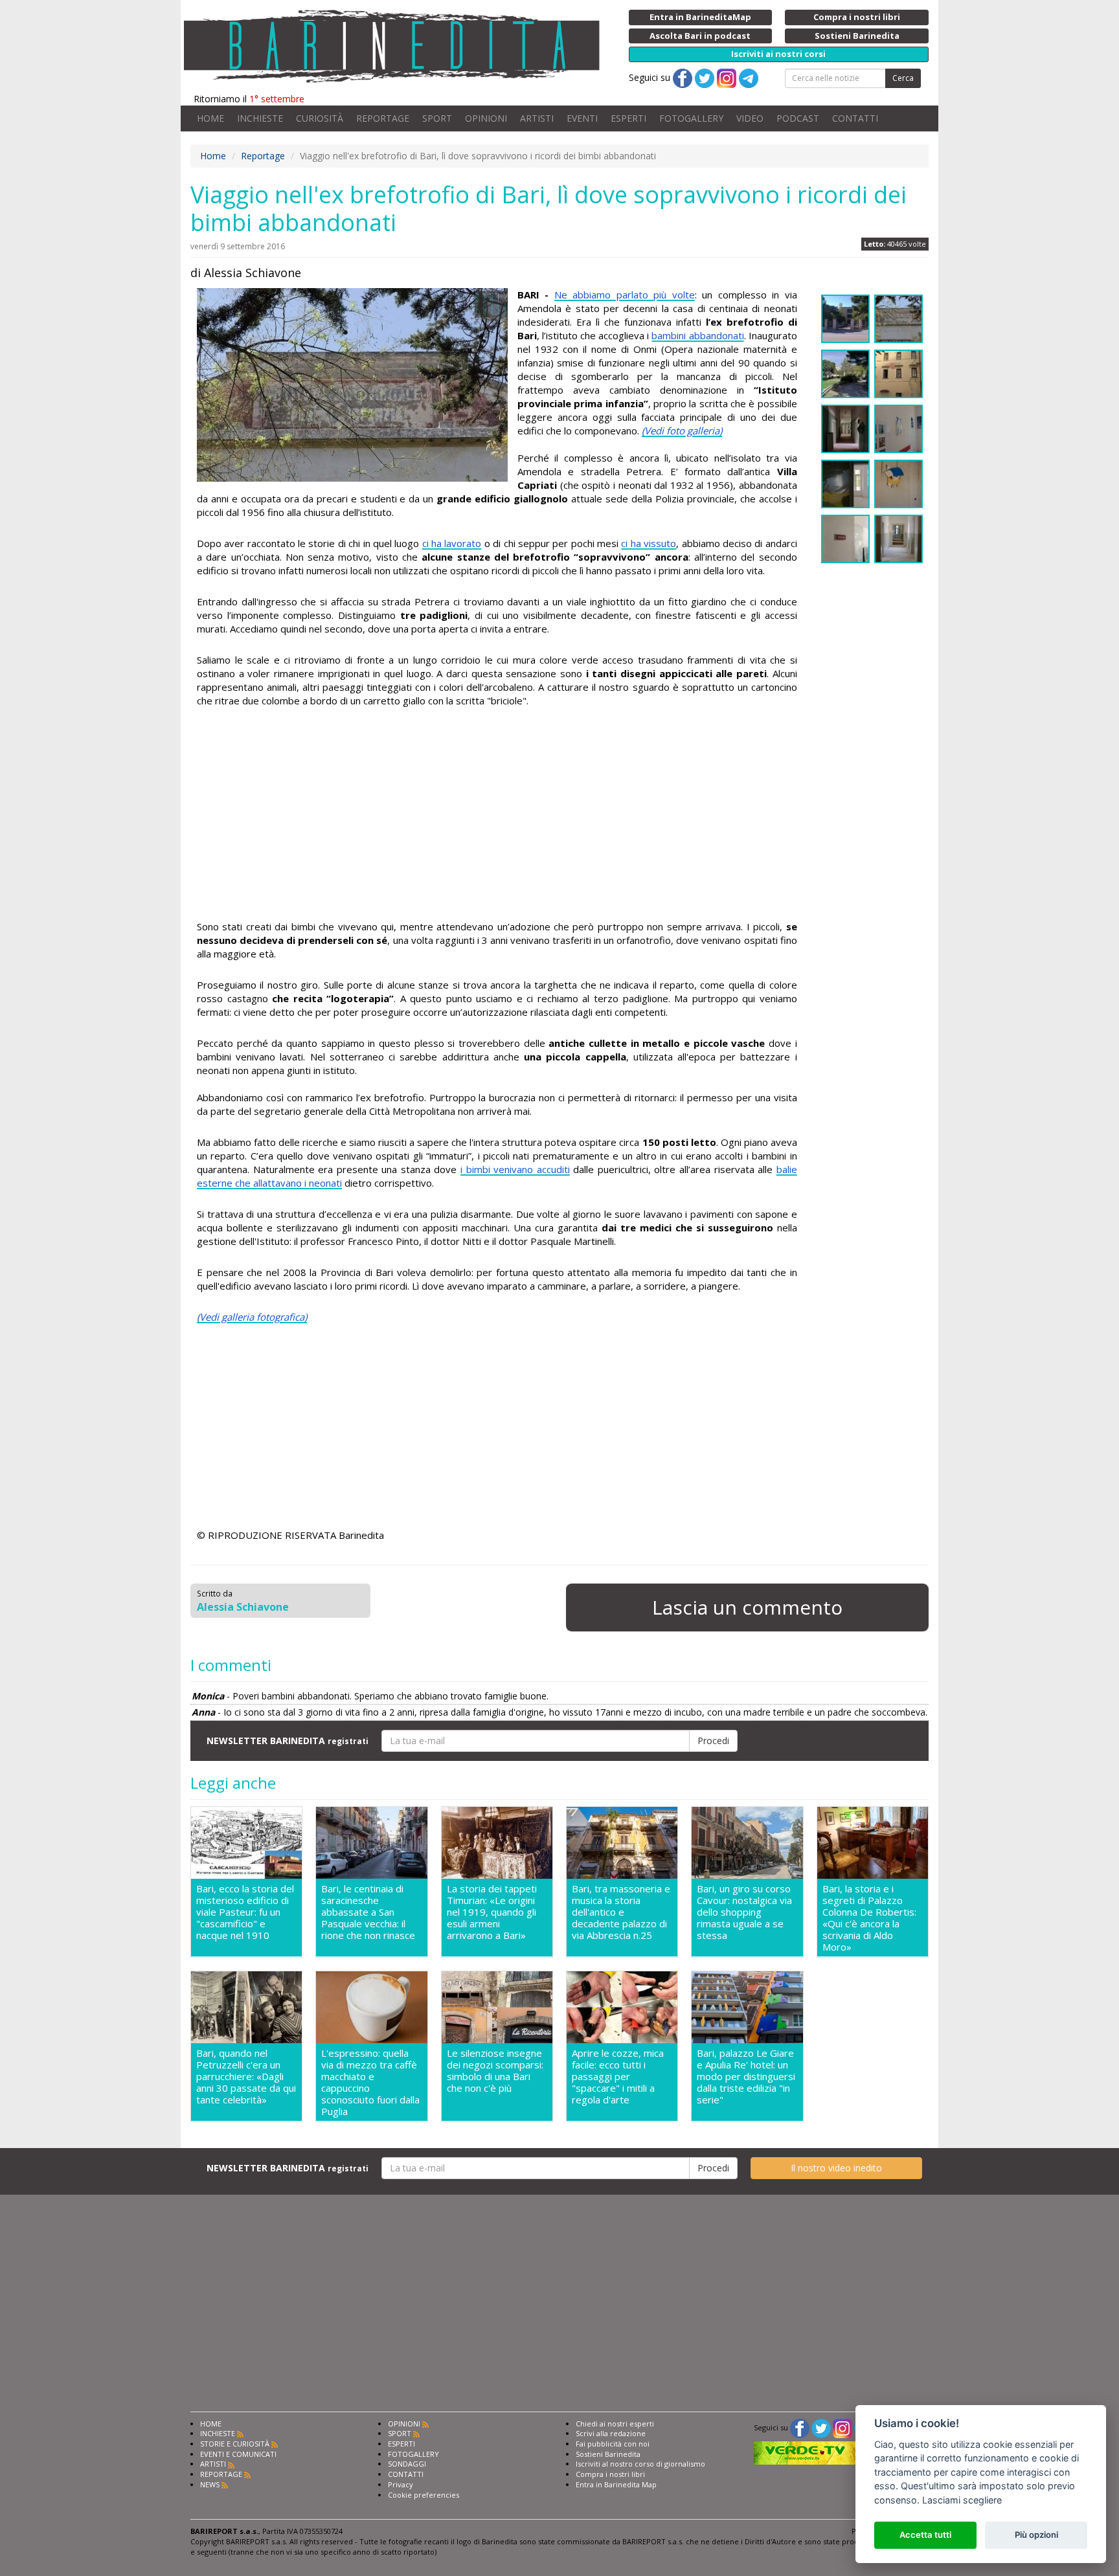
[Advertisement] (497, 816)
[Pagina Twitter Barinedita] (821, 2427)
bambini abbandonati (697, 335)
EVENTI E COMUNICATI (238, 2454)
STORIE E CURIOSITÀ (235, 2444)
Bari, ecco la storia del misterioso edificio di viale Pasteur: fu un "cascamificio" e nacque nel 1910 (245, 1912)
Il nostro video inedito (836, 2168)
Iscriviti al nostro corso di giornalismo (640, 2464)
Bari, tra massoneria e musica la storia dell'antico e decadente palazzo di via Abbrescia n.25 (621, 1912)
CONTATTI (855, 118)
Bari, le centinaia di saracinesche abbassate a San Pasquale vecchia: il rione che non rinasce (368, 1912)
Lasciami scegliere (962, 2500)
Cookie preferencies (424, 2495)
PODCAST (798, 118)
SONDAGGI (407, 2464)
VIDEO (750, 118)
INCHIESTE (260, 118)
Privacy (401, 2484)
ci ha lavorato (452, 543)
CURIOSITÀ (320, 118)
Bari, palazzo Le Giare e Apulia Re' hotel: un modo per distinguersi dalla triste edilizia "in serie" (746, 2077)
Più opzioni (1036, 2535)
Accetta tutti (925, 2535)
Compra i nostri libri (610, 2474)
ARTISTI (537, 118)
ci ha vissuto (649, 543)
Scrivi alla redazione (611, 2433)
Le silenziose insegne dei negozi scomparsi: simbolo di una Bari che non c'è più (495, 2071)
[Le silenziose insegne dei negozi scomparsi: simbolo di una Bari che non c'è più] (497, 2008)
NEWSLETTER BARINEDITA (288, 1741)
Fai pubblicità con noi (613, 2444)
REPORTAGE (383, 118)
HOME (210, 118)
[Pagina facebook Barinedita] (800, 2427)
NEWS (210, 2484)
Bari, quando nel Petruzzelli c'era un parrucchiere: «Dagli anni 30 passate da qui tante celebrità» (246, 2077)
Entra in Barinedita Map (616, 2484)
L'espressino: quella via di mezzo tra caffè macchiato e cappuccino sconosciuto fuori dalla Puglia (370, 2082)
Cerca (903, 78)
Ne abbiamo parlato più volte (625, 295)
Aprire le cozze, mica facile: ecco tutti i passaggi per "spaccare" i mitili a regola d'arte (618, 2077)
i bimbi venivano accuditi (515, 1169)
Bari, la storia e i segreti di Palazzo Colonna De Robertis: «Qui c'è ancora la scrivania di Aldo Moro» (869, 1918)
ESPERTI (628, 118)
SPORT (437, 118)
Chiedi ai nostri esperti (615, 2424)
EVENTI (582, 118)
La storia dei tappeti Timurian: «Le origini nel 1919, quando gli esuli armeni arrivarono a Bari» (492, 1912)
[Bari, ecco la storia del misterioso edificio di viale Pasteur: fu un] (246, 1843)
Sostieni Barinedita (608, 2454)
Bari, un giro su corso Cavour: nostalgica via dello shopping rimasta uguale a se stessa (744, 1912)
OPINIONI (486, 118)
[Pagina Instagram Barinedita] (842, 2427)
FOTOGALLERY (691, 118)
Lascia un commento (747, 1607)
